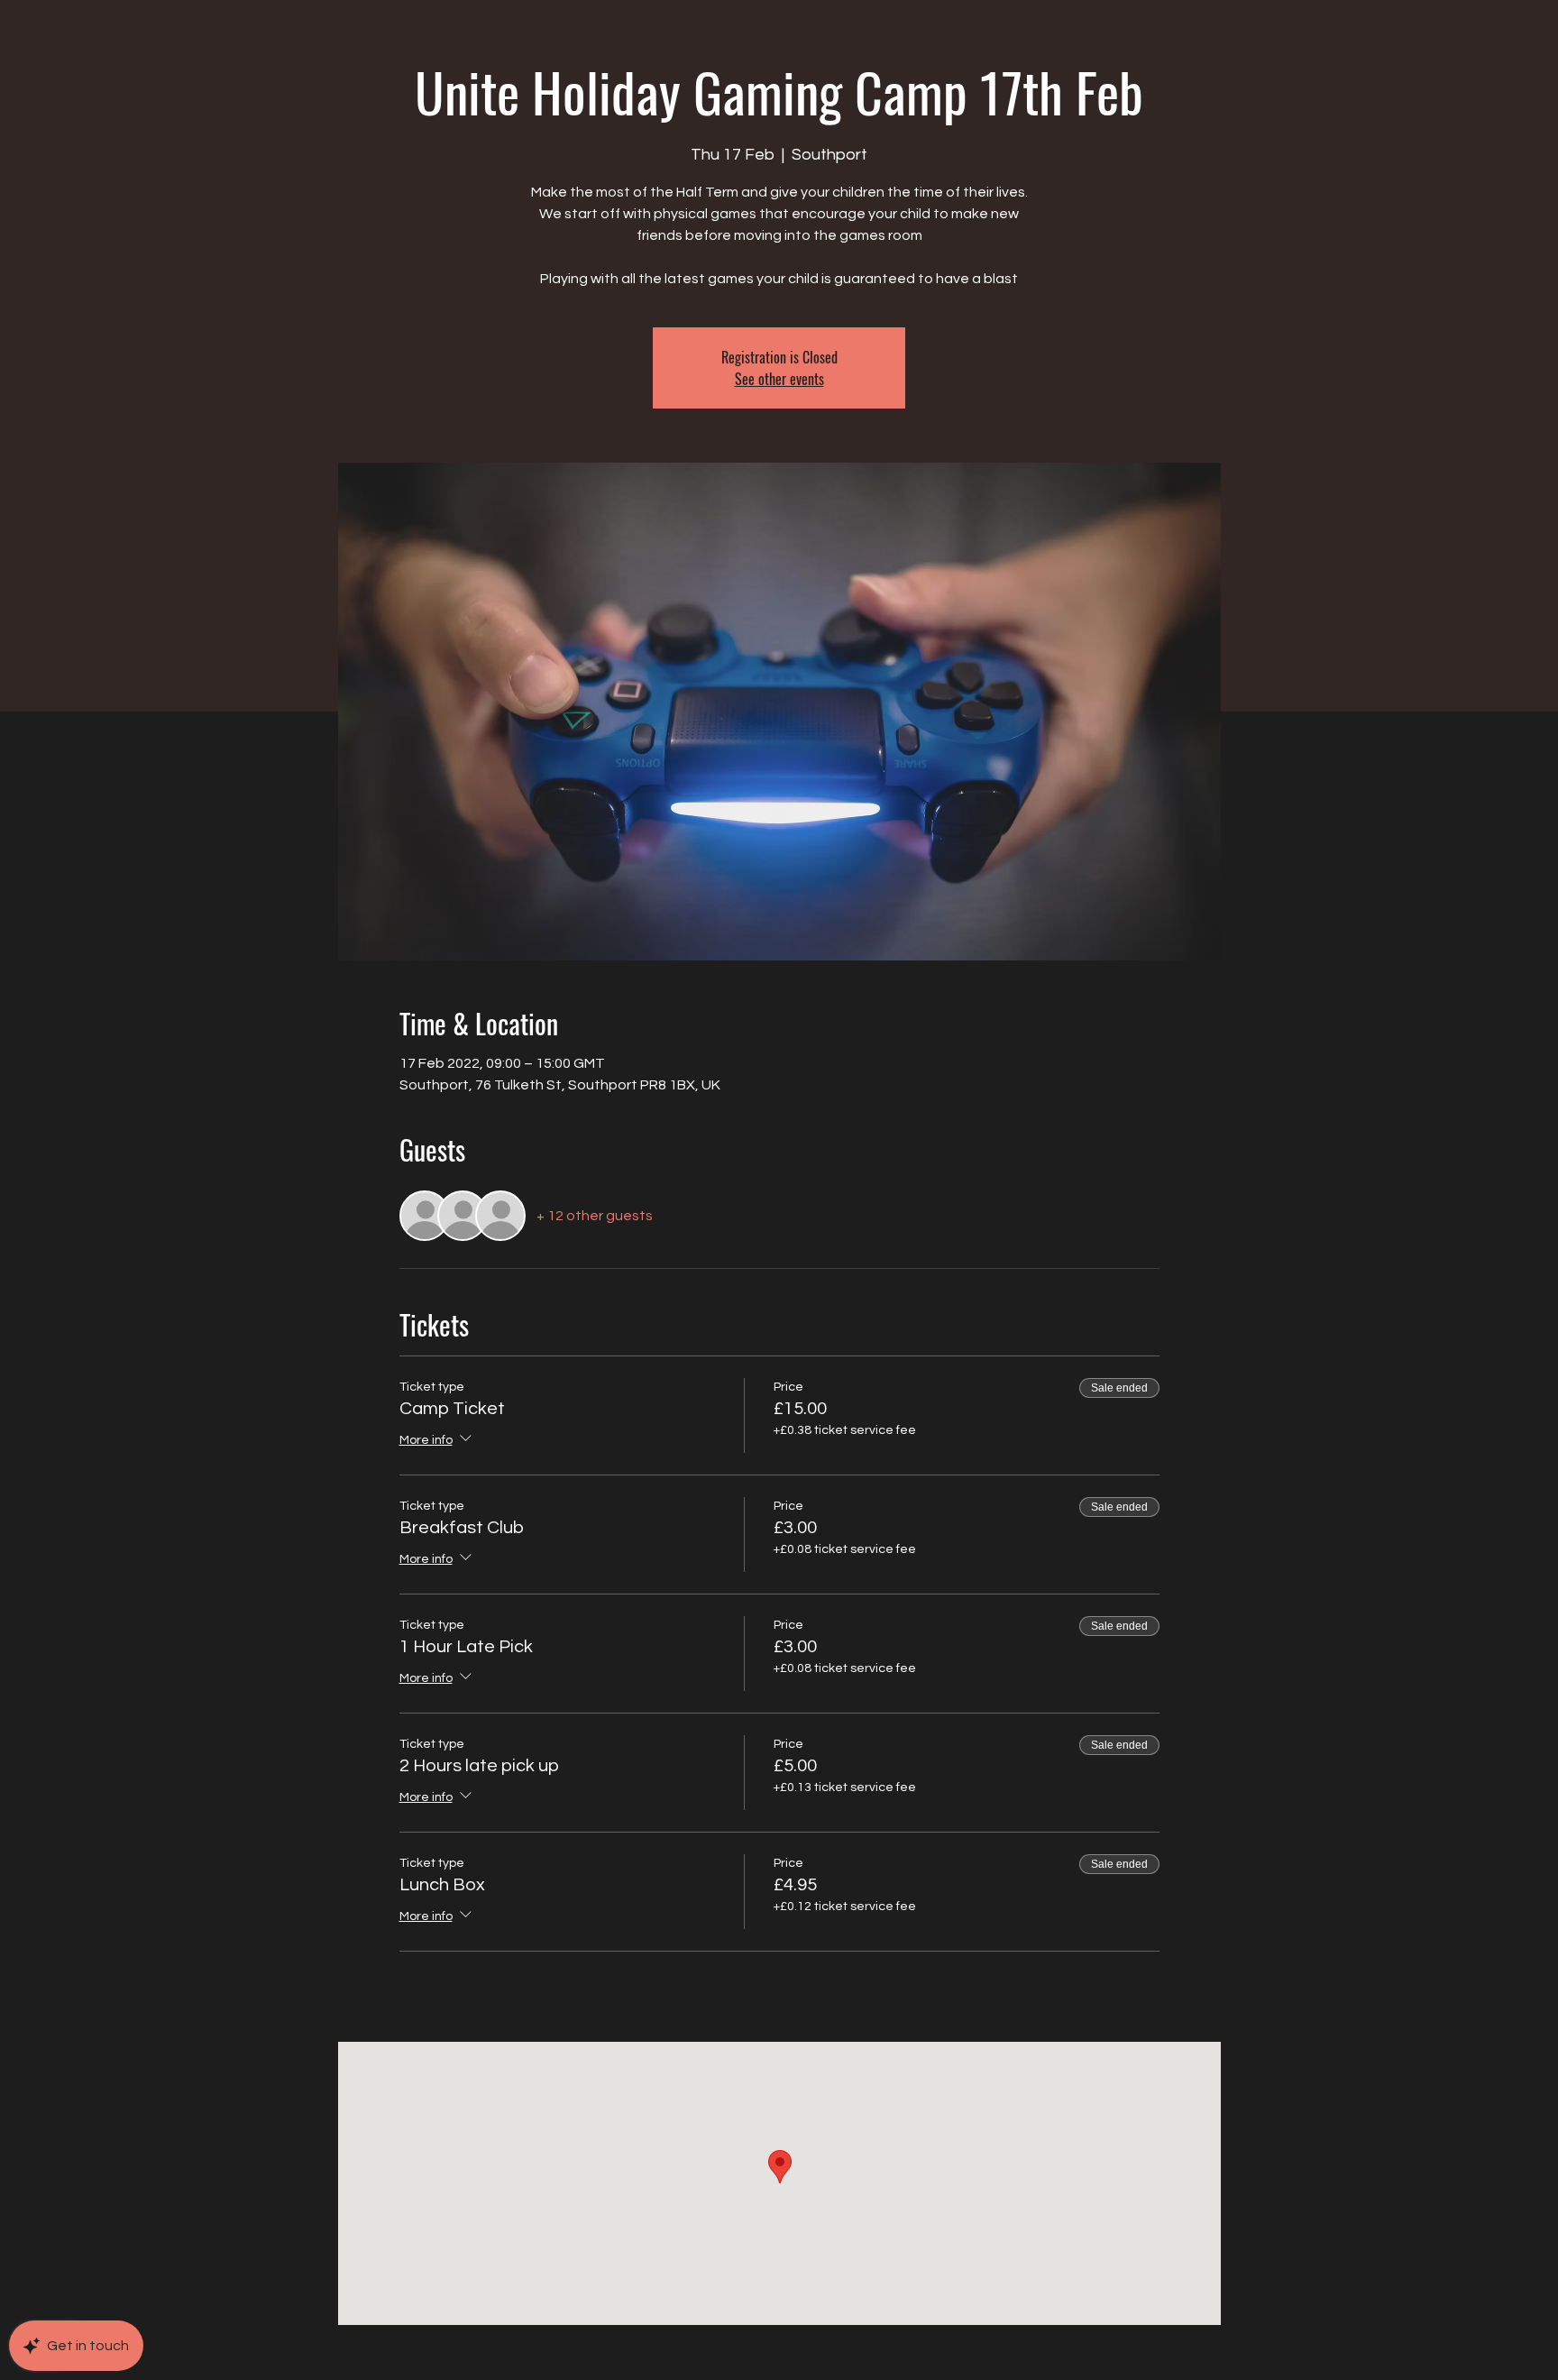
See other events (779, 379)
